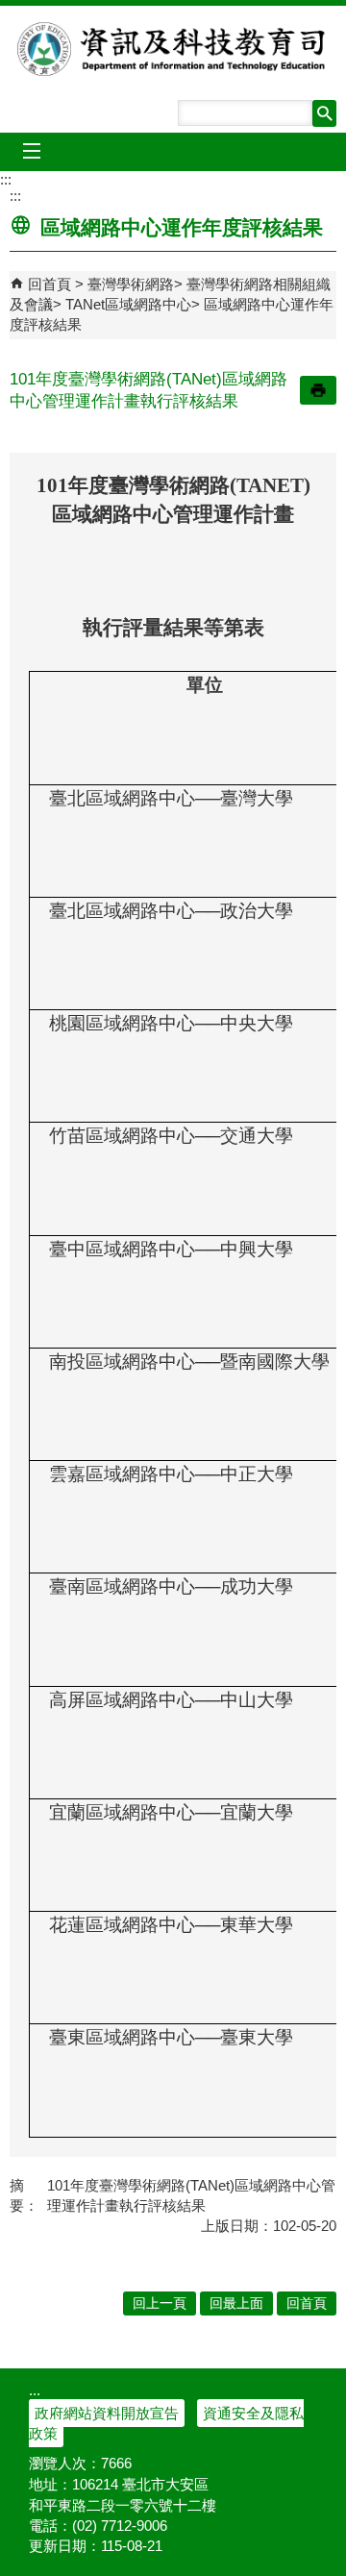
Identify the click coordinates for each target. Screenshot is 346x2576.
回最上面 (236, 2304)
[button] (324, 113)
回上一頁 (160, 2304)
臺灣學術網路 (131, 284)
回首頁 (49, 284)
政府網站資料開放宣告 (107, 2413)
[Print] (318, 390)
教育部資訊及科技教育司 (173, 49)
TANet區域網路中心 (128, 304)
